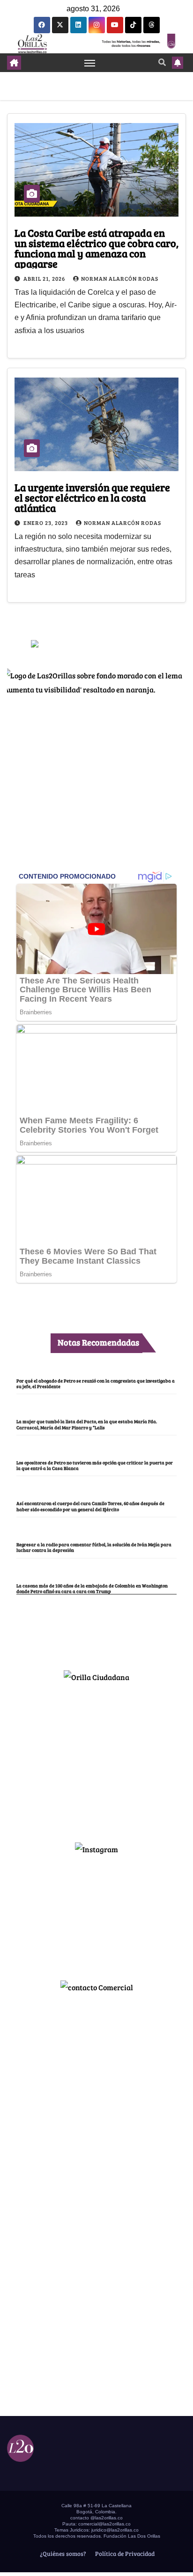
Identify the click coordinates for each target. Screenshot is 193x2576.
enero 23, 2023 (46, 523)
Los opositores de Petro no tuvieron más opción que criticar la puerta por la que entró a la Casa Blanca (95, 1465)
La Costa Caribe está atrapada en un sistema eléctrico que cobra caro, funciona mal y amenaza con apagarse (96, 248)
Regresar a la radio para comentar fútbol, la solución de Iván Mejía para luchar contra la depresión (94, 1547)
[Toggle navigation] (90, 63)
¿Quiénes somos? (62, 2554)
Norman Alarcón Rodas (120, 278)
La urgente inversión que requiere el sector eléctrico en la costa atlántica (92, 497)
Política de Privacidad (124, 2554)
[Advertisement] (96, 1758)
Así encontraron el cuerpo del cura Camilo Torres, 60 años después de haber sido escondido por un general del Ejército (90, 1506)
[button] (162, 62)
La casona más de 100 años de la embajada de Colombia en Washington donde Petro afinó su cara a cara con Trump (92, 1588)
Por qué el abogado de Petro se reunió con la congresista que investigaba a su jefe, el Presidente (96, 1383)
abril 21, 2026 (45, 278)
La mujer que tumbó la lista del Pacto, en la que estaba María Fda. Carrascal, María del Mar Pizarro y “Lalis (87, 1424)
